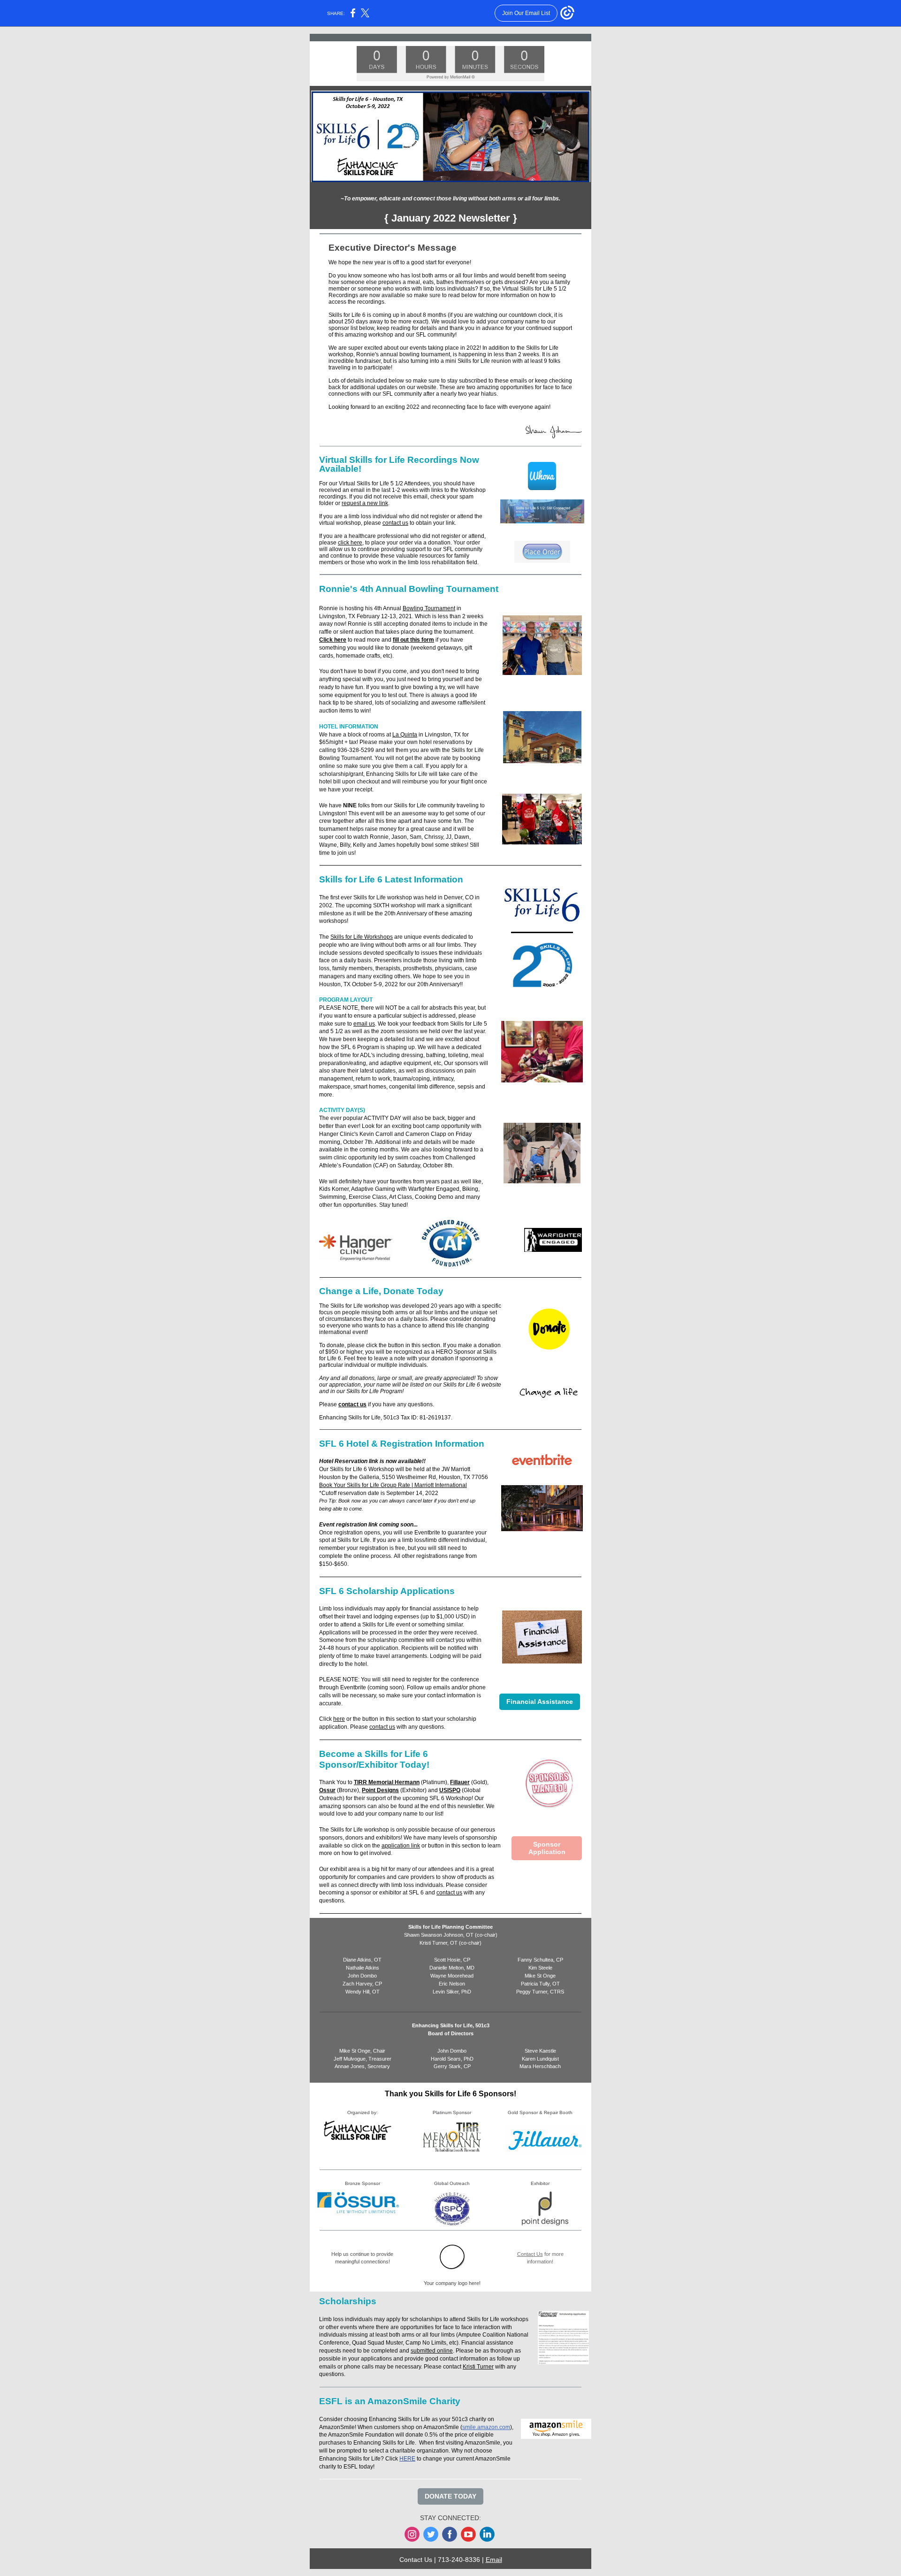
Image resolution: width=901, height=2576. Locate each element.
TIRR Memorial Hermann (387, 1782)
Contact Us (530, 2254)
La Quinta (405, 735)
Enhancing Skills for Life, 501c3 (451, 2025)
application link (401, 1846)
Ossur (327, 1790)
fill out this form (413, 640)
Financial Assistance (540, 1702)
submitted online (432, 2351)
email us (364, 1024)
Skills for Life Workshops (362, 937)
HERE (407, 2459)
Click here (333, 640)
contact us (395, 523)
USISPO (450, 1790)
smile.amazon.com (486, 2427)
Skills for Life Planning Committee (450, 1927)
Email (494, 2560)
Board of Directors (451, 2033)
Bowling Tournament (429, 608)
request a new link (365, 503)
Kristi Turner (478, 2367)
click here (350, 543)
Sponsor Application (547, 1848)
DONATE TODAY (450, 2496)
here (339, 1719)
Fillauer (460, 1782)
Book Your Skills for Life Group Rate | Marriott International (393, 1485)
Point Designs (380, 1790)
